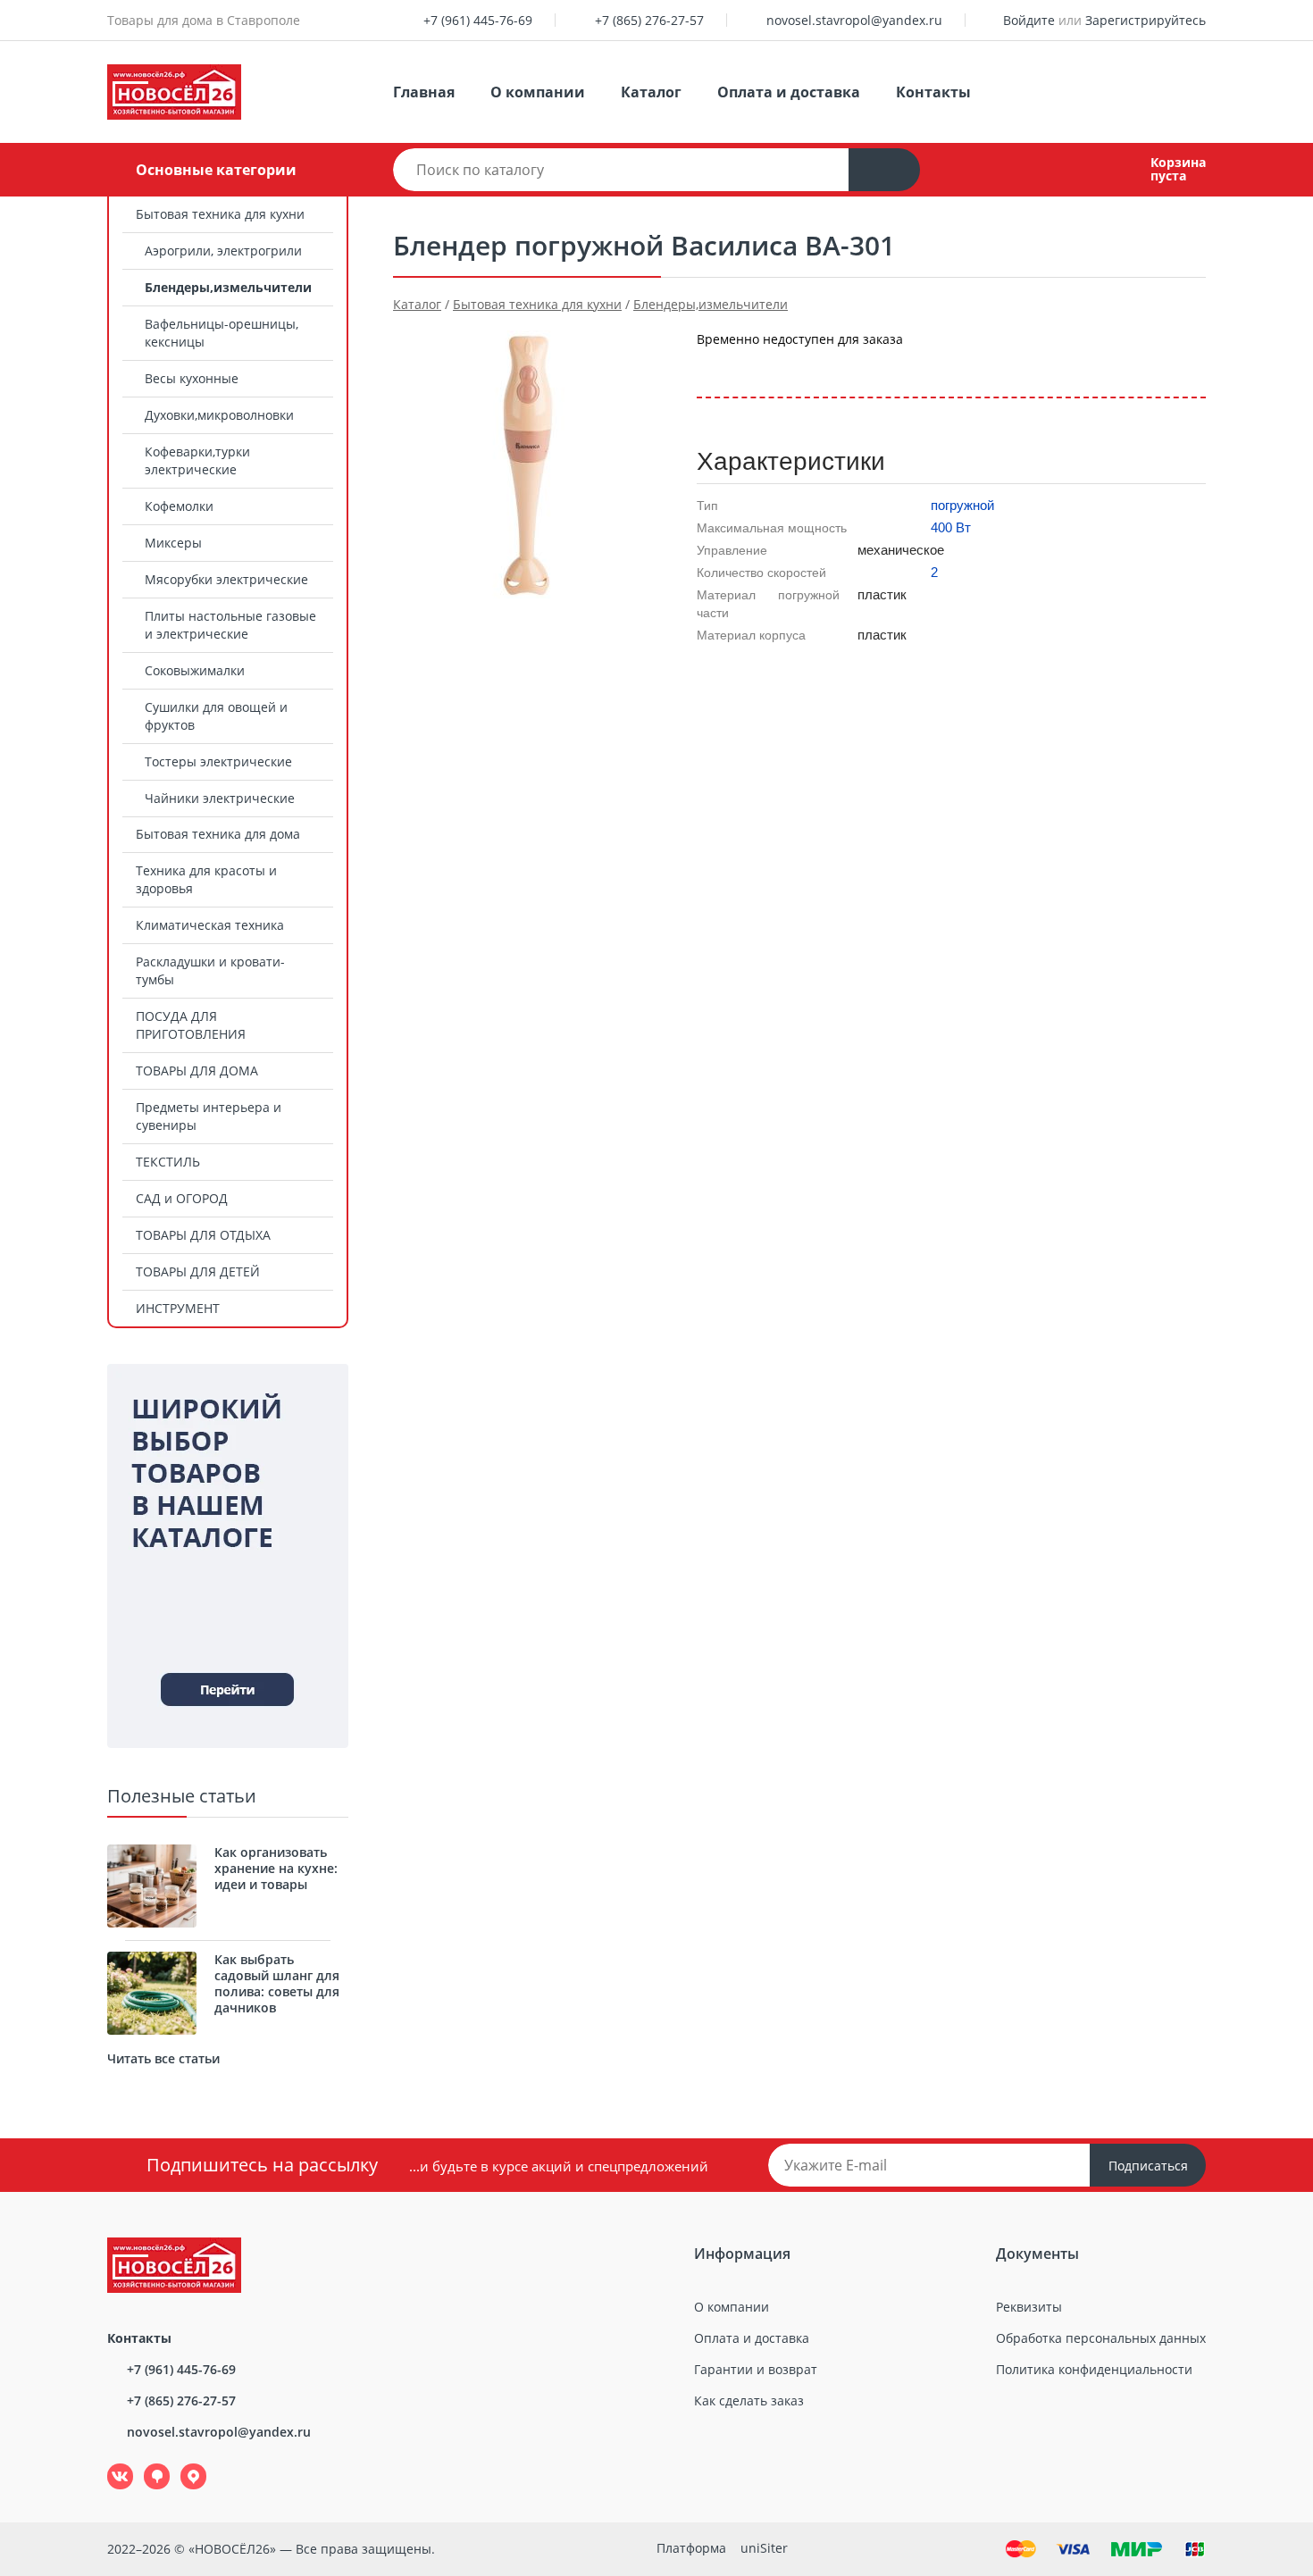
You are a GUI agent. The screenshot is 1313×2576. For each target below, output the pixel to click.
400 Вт (951, 527)
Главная (424, 92)
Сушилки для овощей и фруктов (216, 716)
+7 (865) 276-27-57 (649, 20)
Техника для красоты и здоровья (206, 879)
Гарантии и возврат (756, 2369)
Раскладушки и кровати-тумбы (210, 970)
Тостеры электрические (218, 761)
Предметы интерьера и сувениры (209, 1116)
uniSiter (764, 2548)
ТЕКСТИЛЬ (168, 1162)
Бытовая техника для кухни (220, 214)
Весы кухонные (192, 378)
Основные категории (216, 170)
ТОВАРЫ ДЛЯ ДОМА (197, 1071)
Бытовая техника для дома (218, 834)
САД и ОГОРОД (182, 1198)
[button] (723, 507)
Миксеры (173, 543)
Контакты (933, 92)
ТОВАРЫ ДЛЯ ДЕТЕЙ (198, 1271)
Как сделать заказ (749, 2400)
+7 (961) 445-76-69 (478, 20)
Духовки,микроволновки (219, 415)
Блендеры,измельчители (228, 287)
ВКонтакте (110, 2464)
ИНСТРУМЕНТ (178, 1308)
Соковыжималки (195, 670)
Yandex (183, 2464)
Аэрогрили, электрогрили (223, 251)
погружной (962, 505)
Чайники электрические (220, 798)
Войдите (1029, 20)
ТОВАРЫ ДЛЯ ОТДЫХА (203, 1235)
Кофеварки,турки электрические (197, 460)
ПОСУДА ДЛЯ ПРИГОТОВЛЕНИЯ (191, 1025)
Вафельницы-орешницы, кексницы (222, 333)
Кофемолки (179, 506)
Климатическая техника (210, 925)
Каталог (651, 92)
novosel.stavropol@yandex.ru (854, 20)
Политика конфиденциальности (1094, 2369)
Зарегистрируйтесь (1146, 20)
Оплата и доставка (789, 92)
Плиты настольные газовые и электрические (230, 625)
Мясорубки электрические (226, 579)
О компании (538, 92)
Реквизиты (1029, 2307)
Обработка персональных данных (1101, 2338)
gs (144, 2464)
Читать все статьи (163, 2058)
